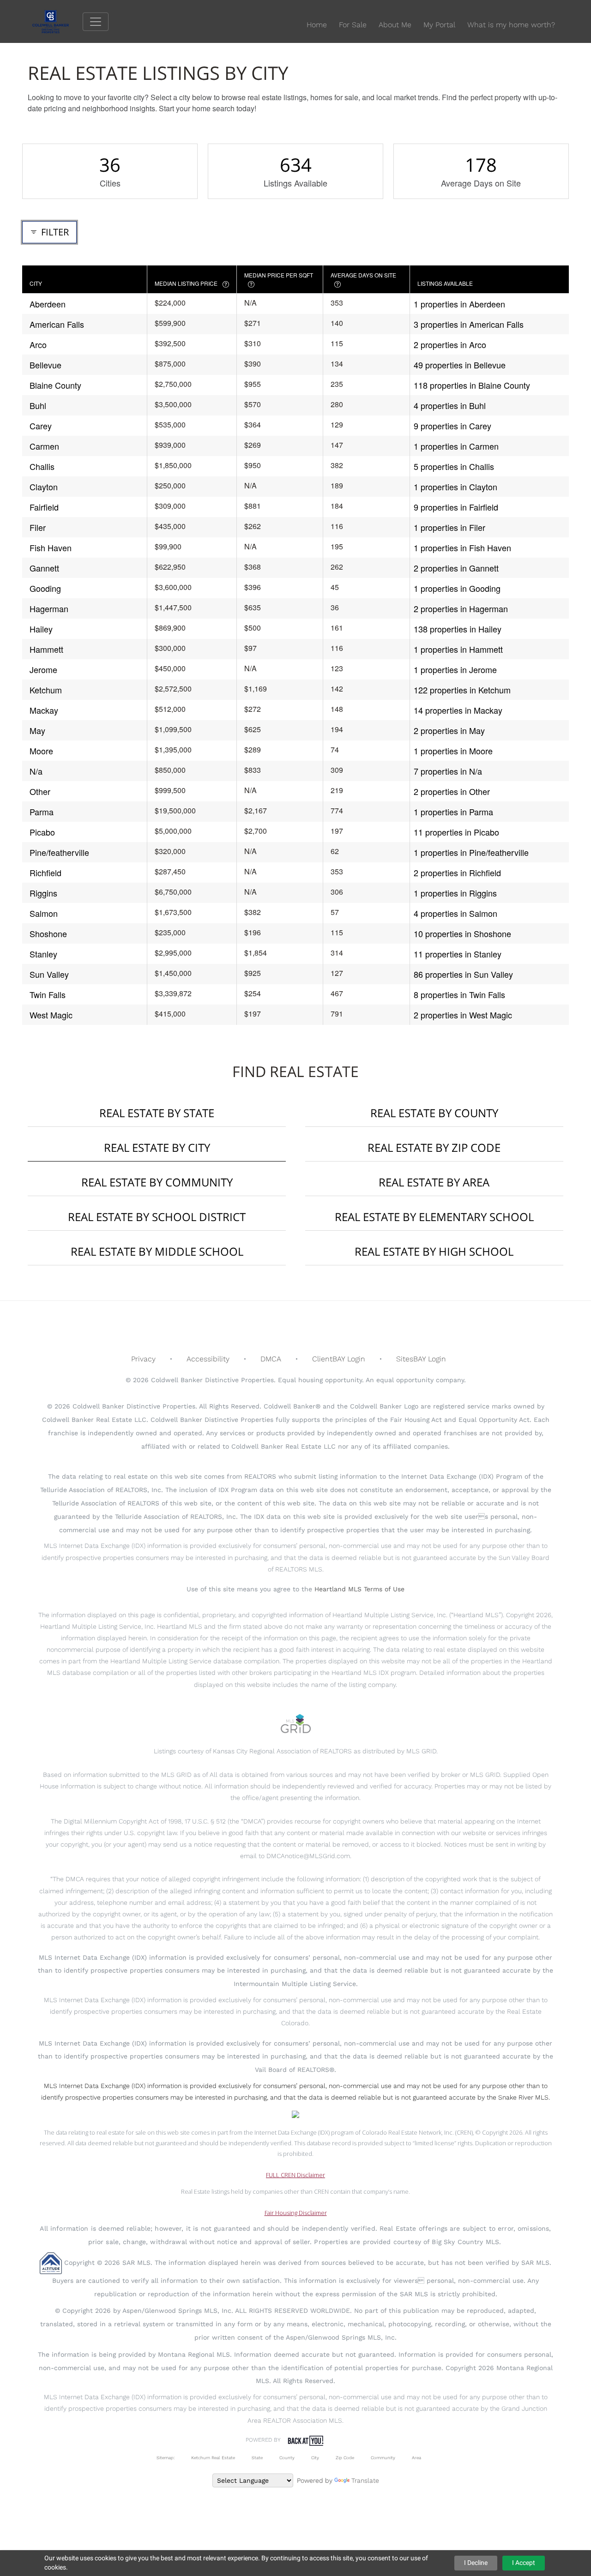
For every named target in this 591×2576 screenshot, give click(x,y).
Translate (365, 2480)
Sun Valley (49, 974)
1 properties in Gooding (457, 588)
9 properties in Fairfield (456, 507)
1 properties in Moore (453, 751)
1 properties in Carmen (456, 446)
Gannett (44, 568)
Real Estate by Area (434, 1182)
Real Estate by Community (157, 1182)
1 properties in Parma (453, 812)
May (37, 730)
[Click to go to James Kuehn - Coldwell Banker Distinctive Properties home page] (57, 21)
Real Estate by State (157, 1113)
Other (40, 791)
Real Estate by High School (434, 1251)
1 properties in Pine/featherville (471, 852)
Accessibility (208, 1359)
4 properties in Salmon (455, 913)
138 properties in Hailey (458, 629)
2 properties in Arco (450, 344)
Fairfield (44, 507)
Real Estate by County (434, 1113)
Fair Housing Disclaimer (296, 2213)
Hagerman (49, 608)
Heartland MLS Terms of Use (359, 1589)
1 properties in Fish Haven (462, 548)
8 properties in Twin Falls (459, 994)
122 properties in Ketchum (462, 690)
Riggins (43, 893)
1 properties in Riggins (455, 893)
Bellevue (45, 365)
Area (416, 2458)
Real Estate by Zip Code (434, 1147)
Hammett (46, 649)
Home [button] (317, 25)
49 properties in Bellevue (460, 365)
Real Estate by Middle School (157, 1251)
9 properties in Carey (452, 426)
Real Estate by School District (157, 1217)
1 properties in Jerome (455, 669)
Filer (38, 527)
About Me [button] (395, 25)
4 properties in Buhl (450, 405)
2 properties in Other (452, 791)
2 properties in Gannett (456, 568)
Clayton (44, 487)
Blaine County (55, 385)
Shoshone (48, 933)
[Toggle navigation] (96, 22)
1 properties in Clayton (455, 487)
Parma (42, 812)
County (287, 2458)
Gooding (45, 588)
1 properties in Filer (449, 527)
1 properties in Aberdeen (459, 304)
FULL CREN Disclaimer (295, 2175)
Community (383, 2458)
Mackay (44, 710)
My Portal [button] (439, 25)
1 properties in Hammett (458, 649)
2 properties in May (449, 730)
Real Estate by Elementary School (434, 1217)
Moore (41, 751)
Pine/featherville (59, 852)
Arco (38, 344)
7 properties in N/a (448, 771)
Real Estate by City (157, 1147)
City (315, 2458)
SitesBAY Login (421, 1359)
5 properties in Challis (454, 466)
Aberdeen (48, 304)
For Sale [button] (353, 25)
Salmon (44, 913)
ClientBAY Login (339, 1359)
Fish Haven (51, 548)
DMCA (271, 1359)
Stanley (43, 954)
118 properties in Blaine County (472, 385)
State (257, 2458)
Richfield (45, 873)
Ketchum (46, 690)
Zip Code (345, 2458)
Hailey (41, 629)
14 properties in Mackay (458, 710)
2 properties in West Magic (463, 1015)
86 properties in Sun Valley (463, 974)
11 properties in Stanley (458, 954)
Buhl (38, 405)
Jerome (43, 669)
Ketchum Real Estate (213, 2458)
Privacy (143, 1359)
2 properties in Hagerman (461, 608)
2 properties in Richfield (457, 873)
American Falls (57, 324)
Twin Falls (48, 994)
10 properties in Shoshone (462, 933)
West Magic (51, 1015)
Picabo (42, 832)
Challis (42, 466)
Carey (41, 426)
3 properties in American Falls (469, 324)
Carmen (44, 446)
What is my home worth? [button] (511, 25)
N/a (36, 771)
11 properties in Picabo (456, 832)
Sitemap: (166, 2458)
